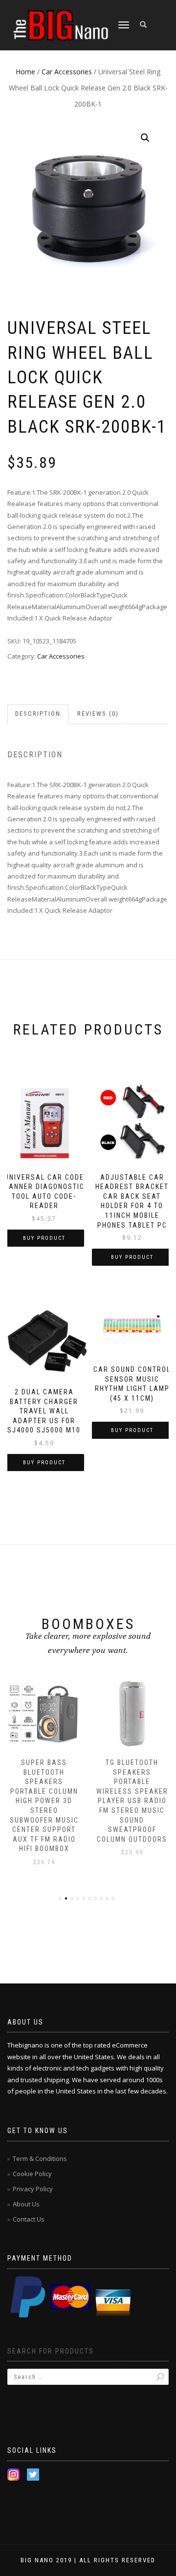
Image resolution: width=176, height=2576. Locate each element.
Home (25, 72)
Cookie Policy (32, 2174)
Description (38, 714)
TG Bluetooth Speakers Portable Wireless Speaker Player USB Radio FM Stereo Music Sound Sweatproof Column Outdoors (132, 1801)
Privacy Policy (33, 2189)
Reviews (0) (98, 714)
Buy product (44, 1238)
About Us (26, 2204)
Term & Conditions (40, 2158)
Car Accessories (67, 72)
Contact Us (29, 2219)
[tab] (38, 714)
